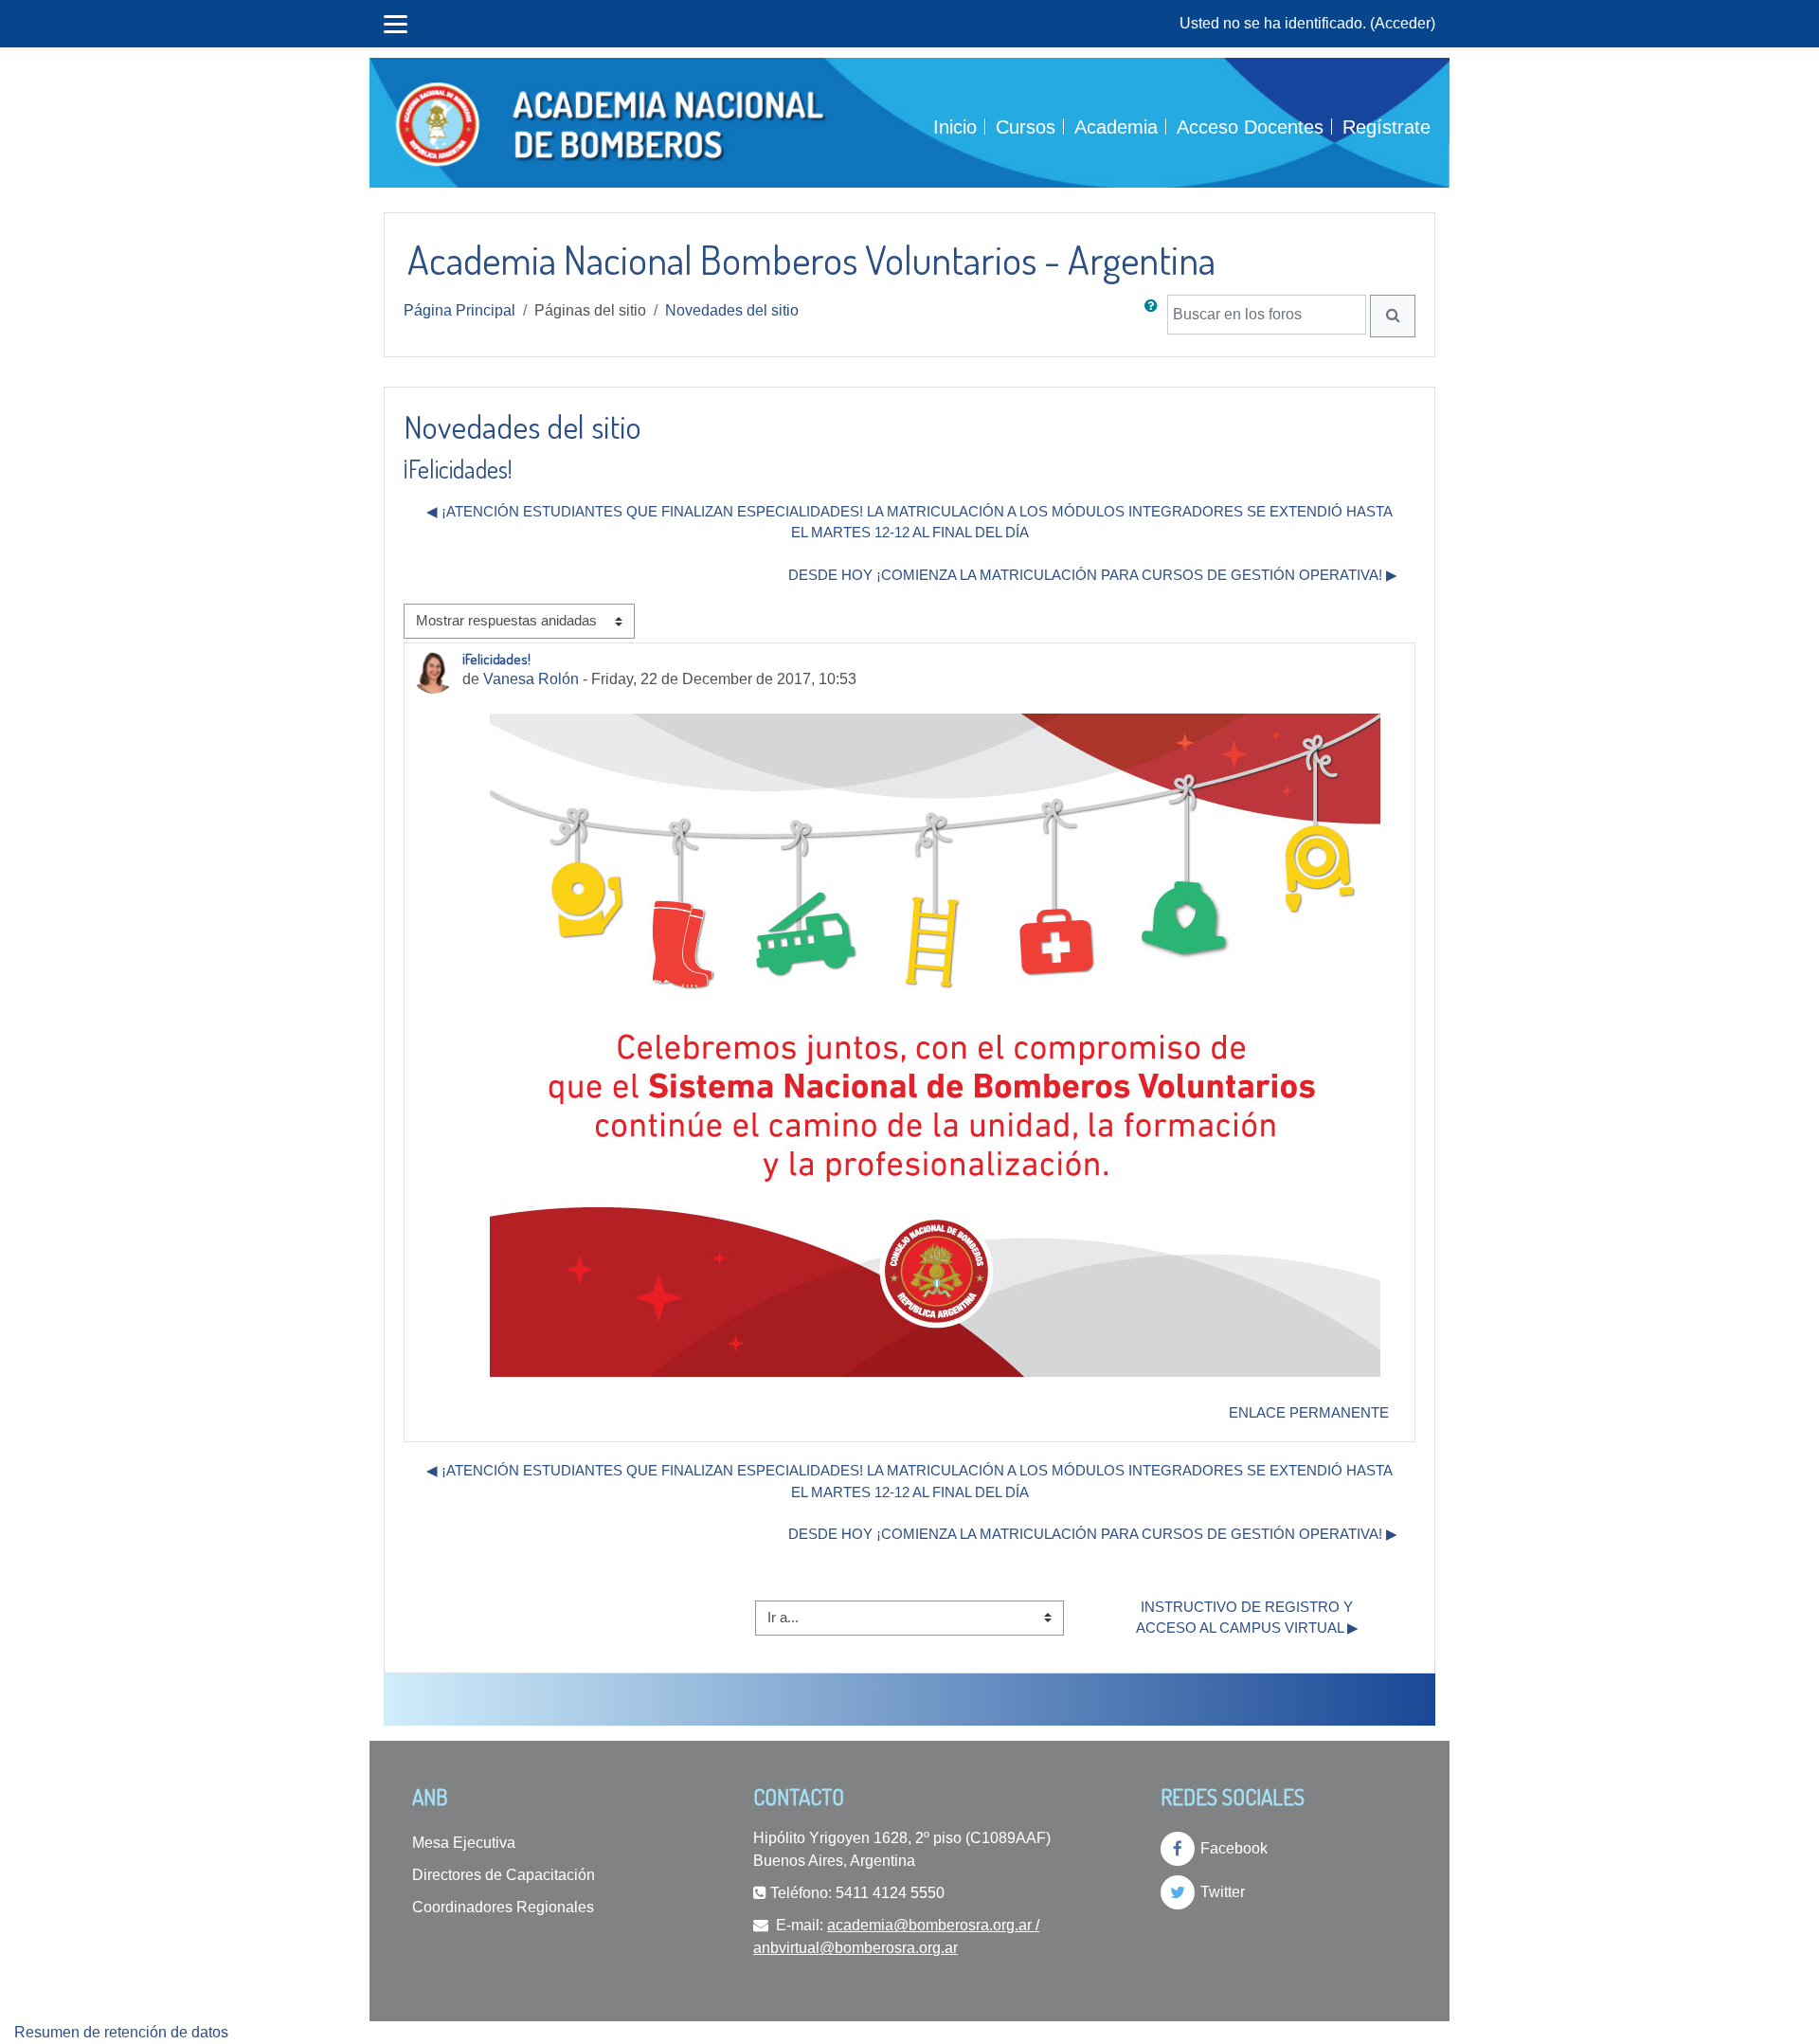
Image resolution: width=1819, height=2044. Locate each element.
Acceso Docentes (1250, 127)
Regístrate (1387, 127)
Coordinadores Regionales (503, 1907)
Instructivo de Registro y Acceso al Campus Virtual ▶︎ (1247, 1618)
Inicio (955, 127)
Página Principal (459, 310)
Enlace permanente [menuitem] (1309, 1412)
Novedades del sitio (732, 310)
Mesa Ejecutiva (464, 1843)
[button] (1155, 316)
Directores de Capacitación (504, 1875)
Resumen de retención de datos (121, 2032)
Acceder (1403, 23)
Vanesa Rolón (531, 679)
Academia (1116, 127)
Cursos (1026, 127)
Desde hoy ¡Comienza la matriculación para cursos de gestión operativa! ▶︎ (1093, 575)
